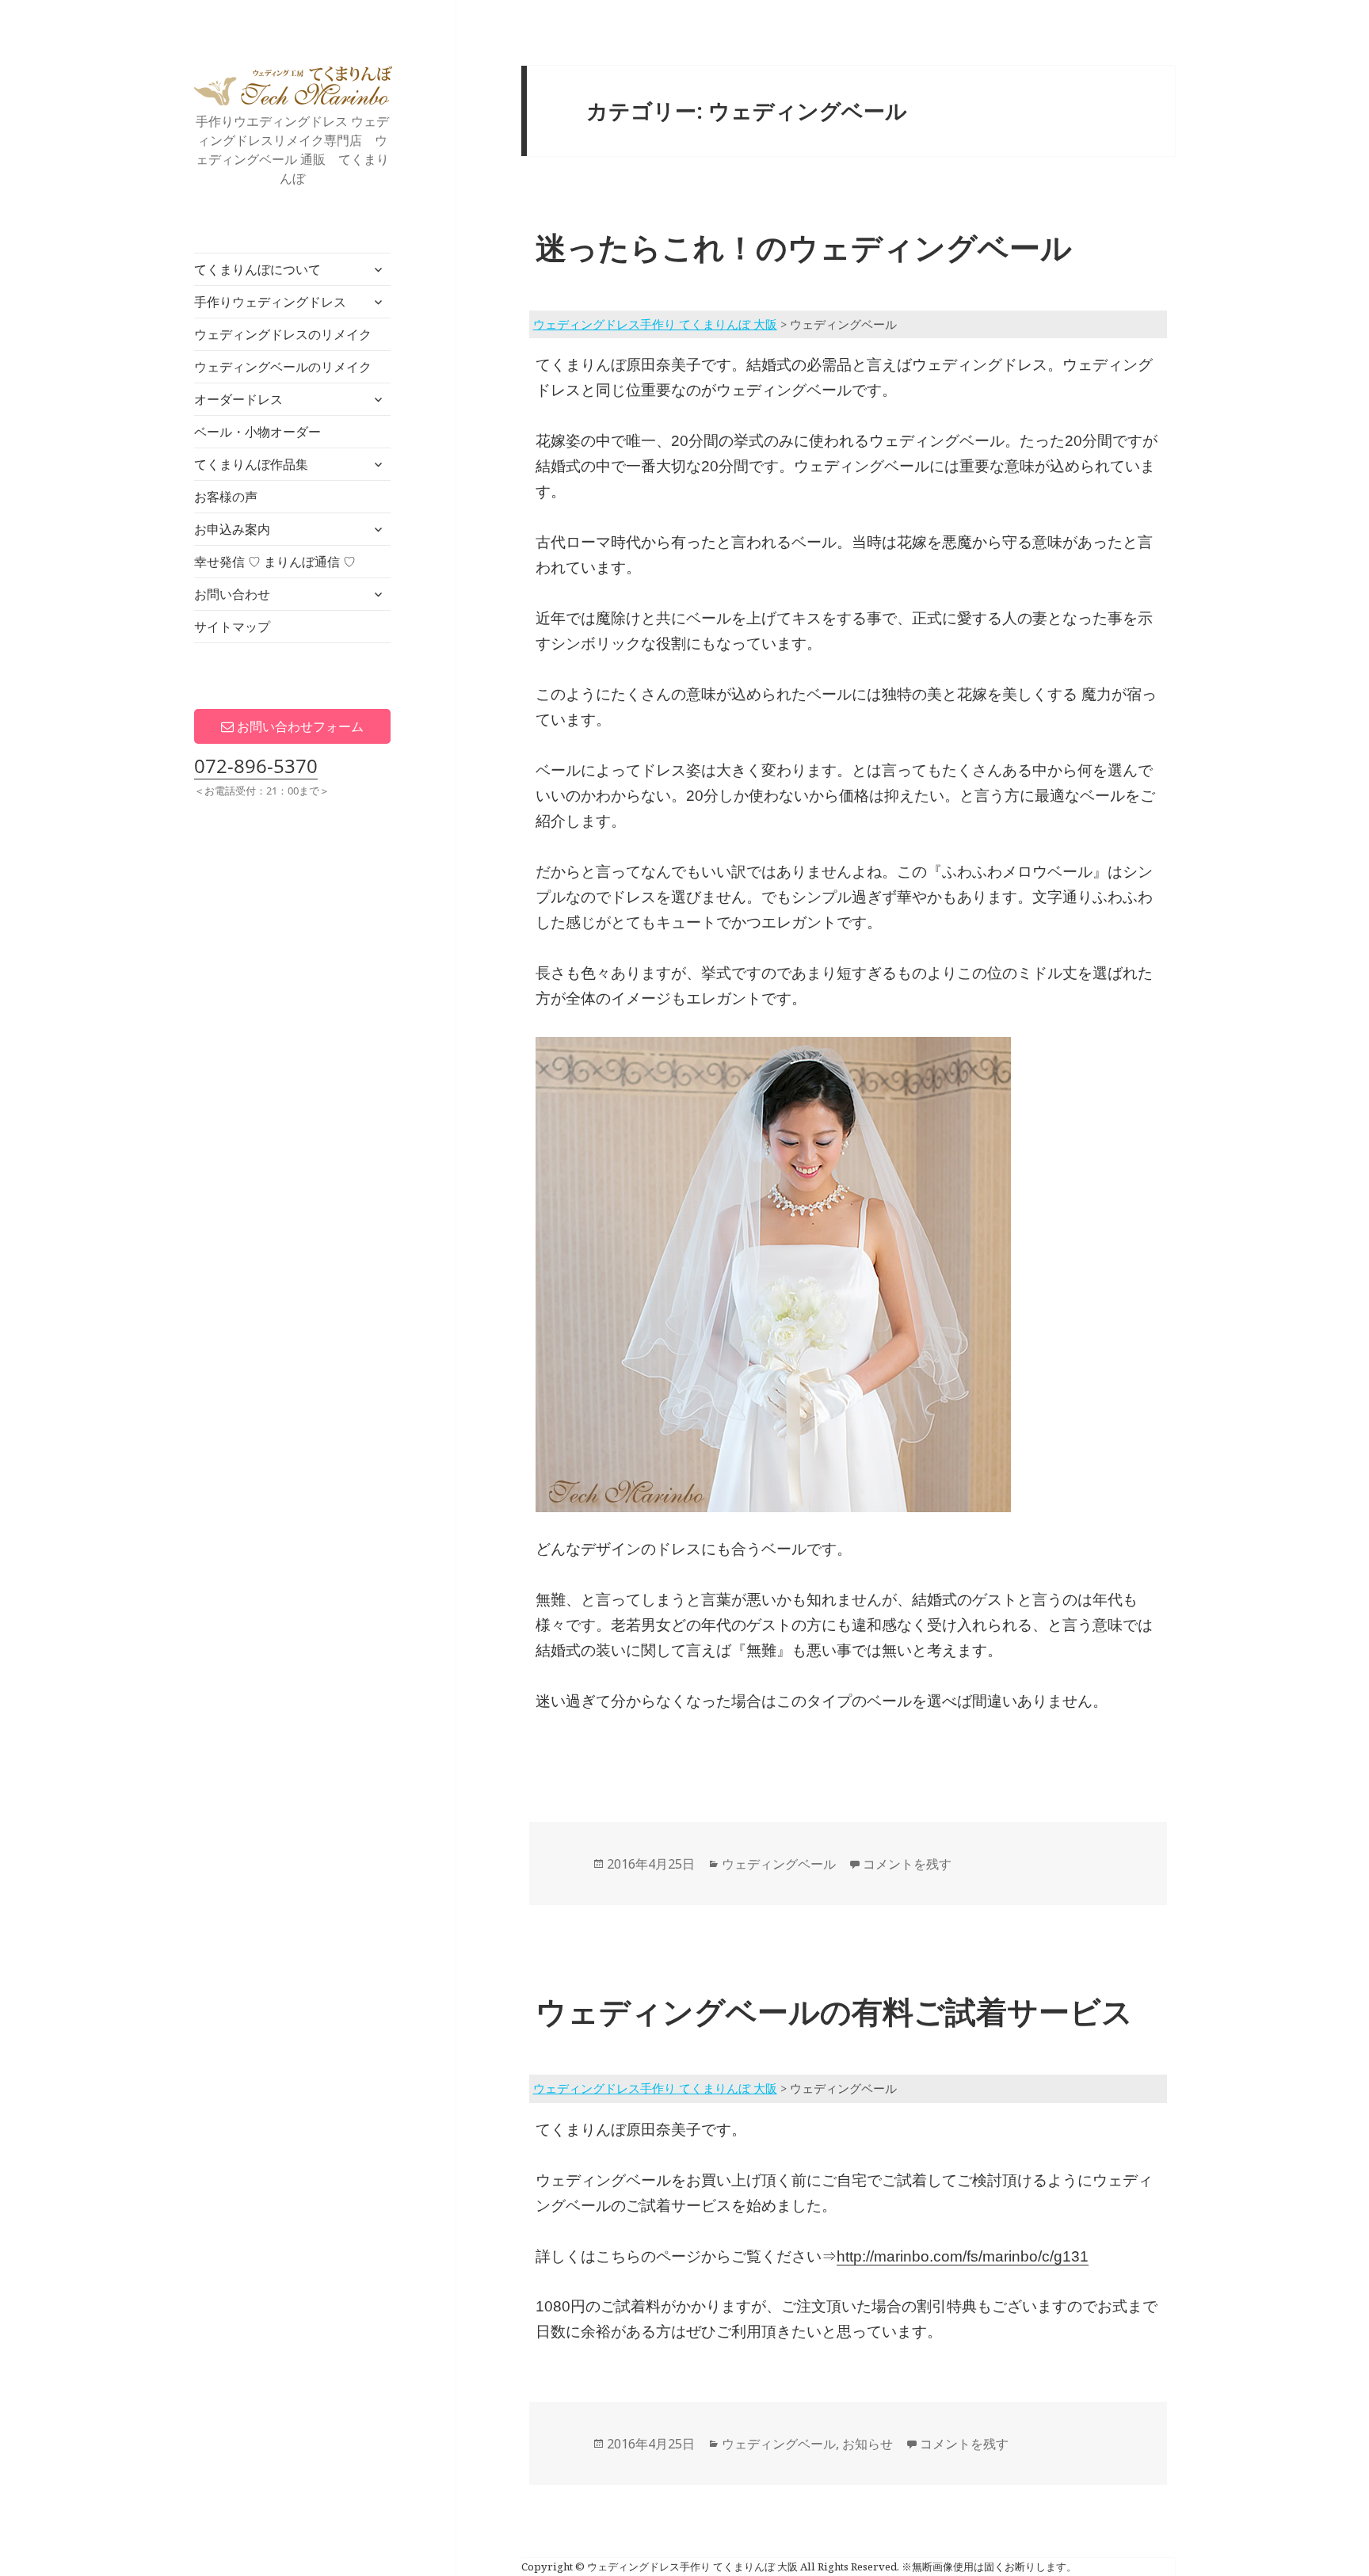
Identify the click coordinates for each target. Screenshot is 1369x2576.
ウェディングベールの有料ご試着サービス (834, 2011)
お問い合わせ (232, 594)
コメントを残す (907, 1864)
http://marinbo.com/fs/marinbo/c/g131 (963, 2256)
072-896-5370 (256, 766)
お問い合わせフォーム (299, 726)
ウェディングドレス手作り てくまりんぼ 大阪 (293, 86)
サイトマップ (232, 627)
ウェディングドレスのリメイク (283, 334)
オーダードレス (238, 399)
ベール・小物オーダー (257, 432)
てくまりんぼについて (257, 269)
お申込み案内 (232, 529)
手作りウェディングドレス (270, 302)
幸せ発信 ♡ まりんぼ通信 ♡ (275, 562)
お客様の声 (226, 497)
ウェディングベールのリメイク (283, 367)
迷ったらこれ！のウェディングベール (804, 247)
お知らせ (868, 2444)
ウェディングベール (779, 1864)
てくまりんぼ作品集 (251, 464)
